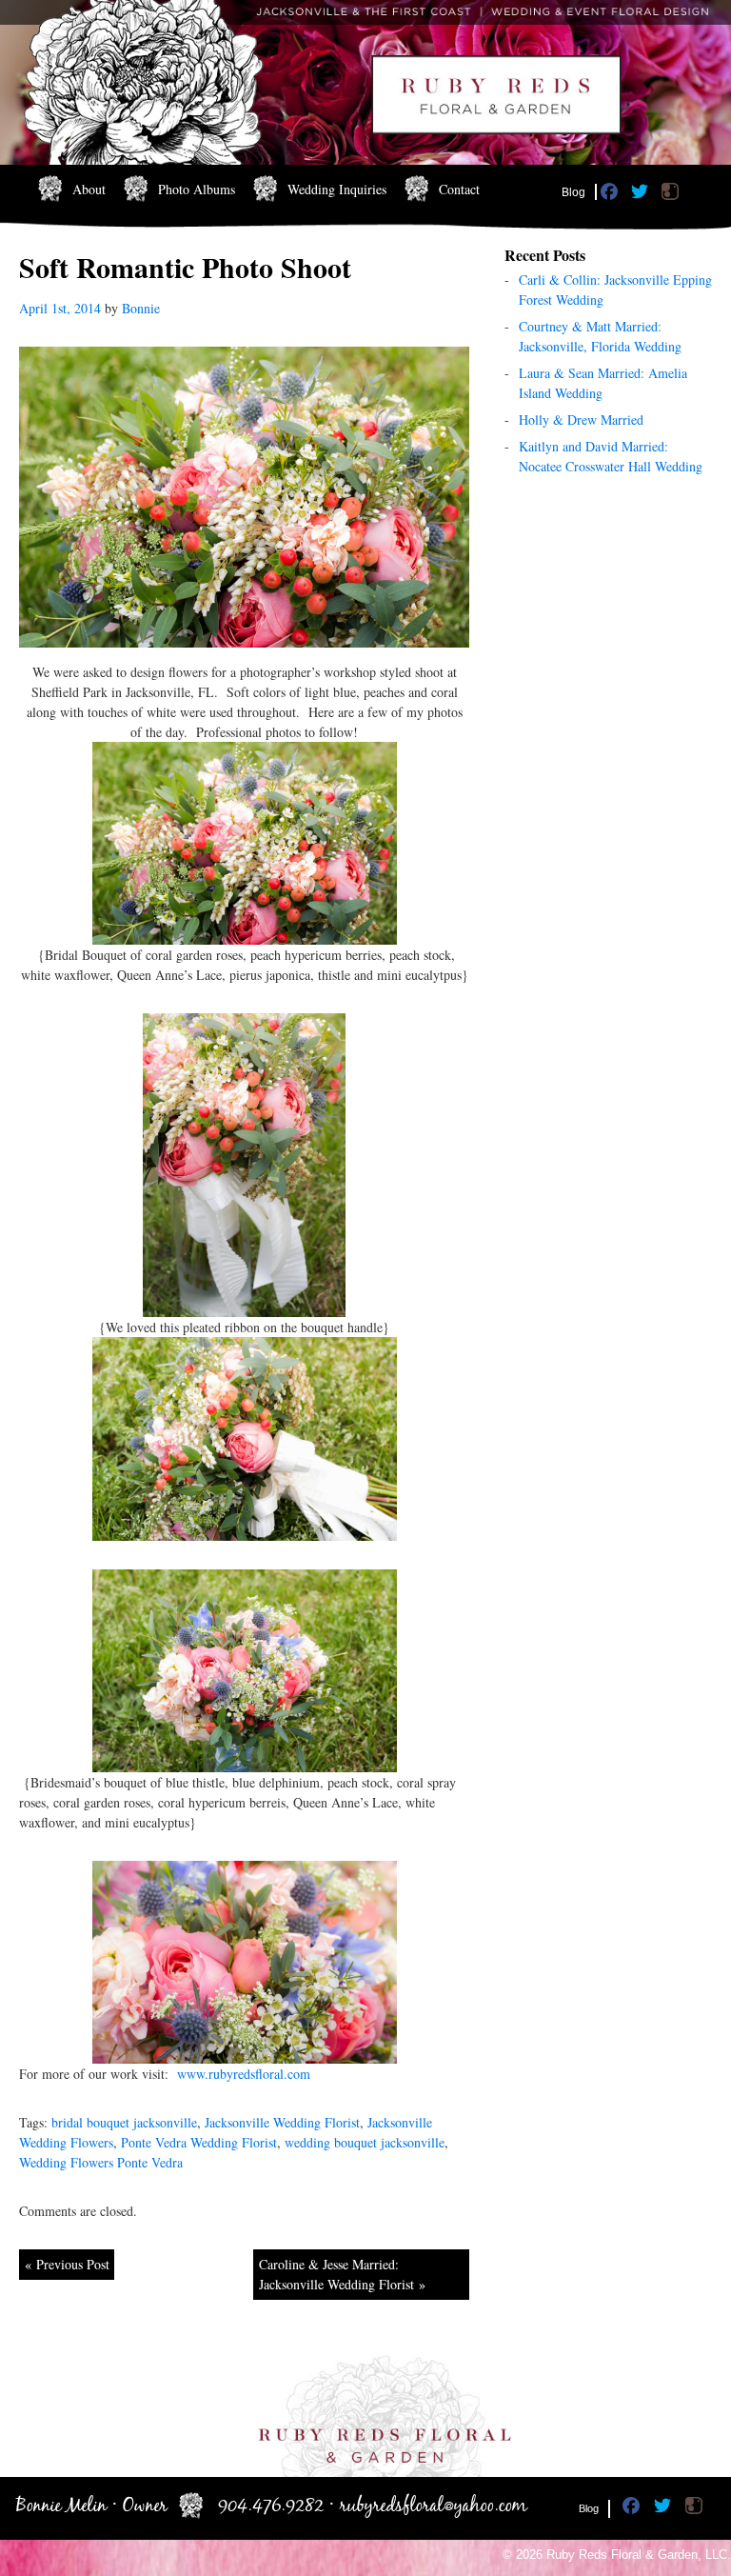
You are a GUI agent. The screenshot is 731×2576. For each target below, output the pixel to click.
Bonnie (141, 308)
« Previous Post (67, 2264)
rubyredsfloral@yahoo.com (434, 2506)
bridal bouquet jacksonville (124, 2122)
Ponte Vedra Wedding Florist (199, 2142)
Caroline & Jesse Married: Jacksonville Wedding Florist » (342, 2274)
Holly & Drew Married (581, 419)
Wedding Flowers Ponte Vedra (101, 2162)
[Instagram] (672, 195)
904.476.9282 (271, 2506)
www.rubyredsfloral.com (244, 2074)
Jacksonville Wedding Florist (282, 2122)
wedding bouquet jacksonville (365, 2142)
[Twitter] (642, 195)
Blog (573, 192)
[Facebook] (612, 195)
